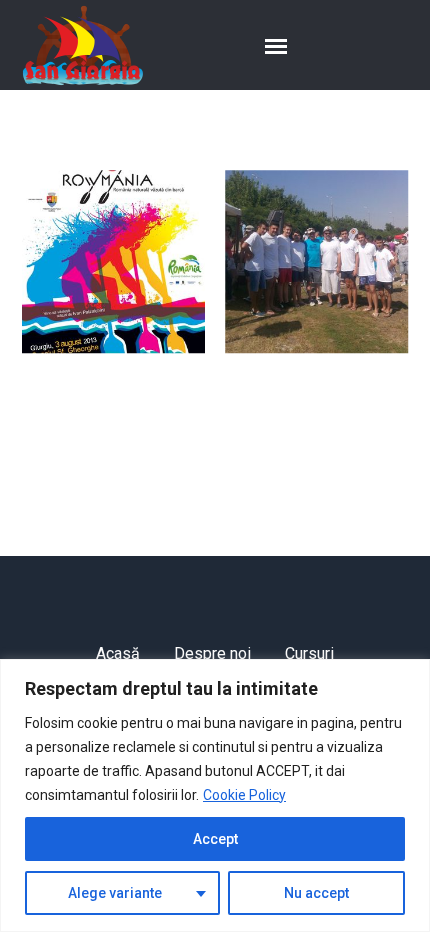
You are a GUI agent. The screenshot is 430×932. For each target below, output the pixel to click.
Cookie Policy (244, 795)
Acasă (118, 653)
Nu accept (316, 893)
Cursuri (309, 653)
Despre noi (212, 653)
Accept (215, 839)
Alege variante (115, 893)
